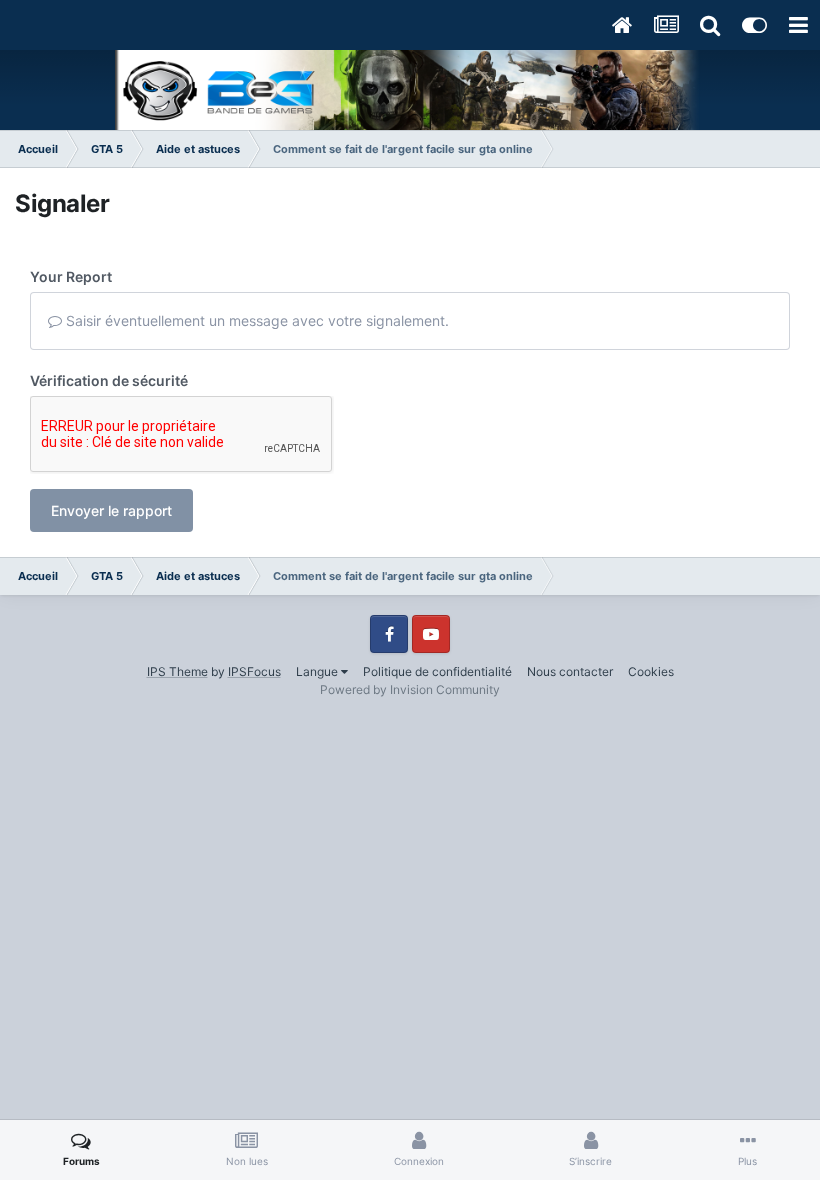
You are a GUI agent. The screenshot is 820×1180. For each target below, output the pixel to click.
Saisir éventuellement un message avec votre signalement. (255, 320)
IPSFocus (254, 671)
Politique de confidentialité (437, 671)
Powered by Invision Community (410, 689)
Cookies (651, 671)
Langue (318, 671)
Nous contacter (570, 671)
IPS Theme (177, 671)
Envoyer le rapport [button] (111, 510)
